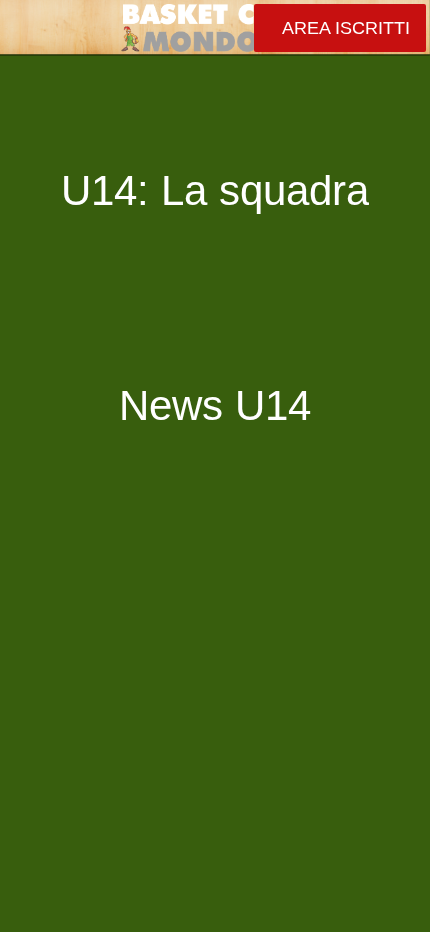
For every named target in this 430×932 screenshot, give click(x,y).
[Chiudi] (28, 28)
